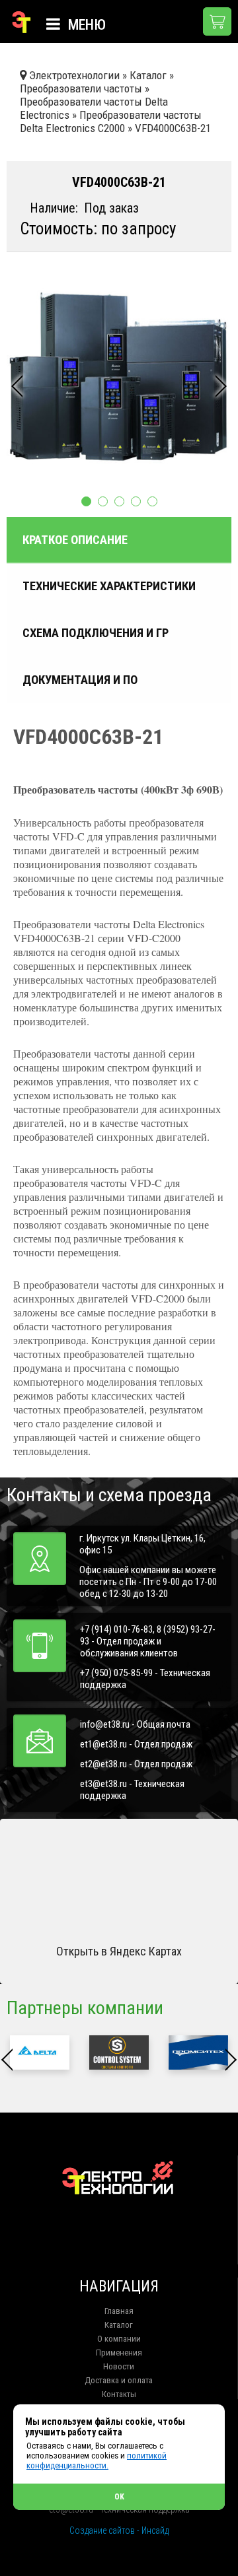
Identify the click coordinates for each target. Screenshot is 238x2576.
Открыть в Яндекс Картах (119, 1951)
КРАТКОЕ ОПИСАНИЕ (75, 540)
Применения (119, 2353)
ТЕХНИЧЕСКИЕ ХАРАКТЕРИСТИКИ (109, 586)
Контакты (119, 2394)
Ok (119, 2497)
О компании (119, 2339)
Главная (119, 2311)
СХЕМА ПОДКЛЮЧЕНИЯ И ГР (96, 633)
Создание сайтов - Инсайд (119, 2530)
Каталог (119, 2325)
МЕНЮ (85, 25)
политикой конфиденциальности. (97, 2460)
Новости (119, 2366)
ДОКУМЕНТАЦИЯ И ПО (80, 680)
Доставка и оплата (119, 2380)
